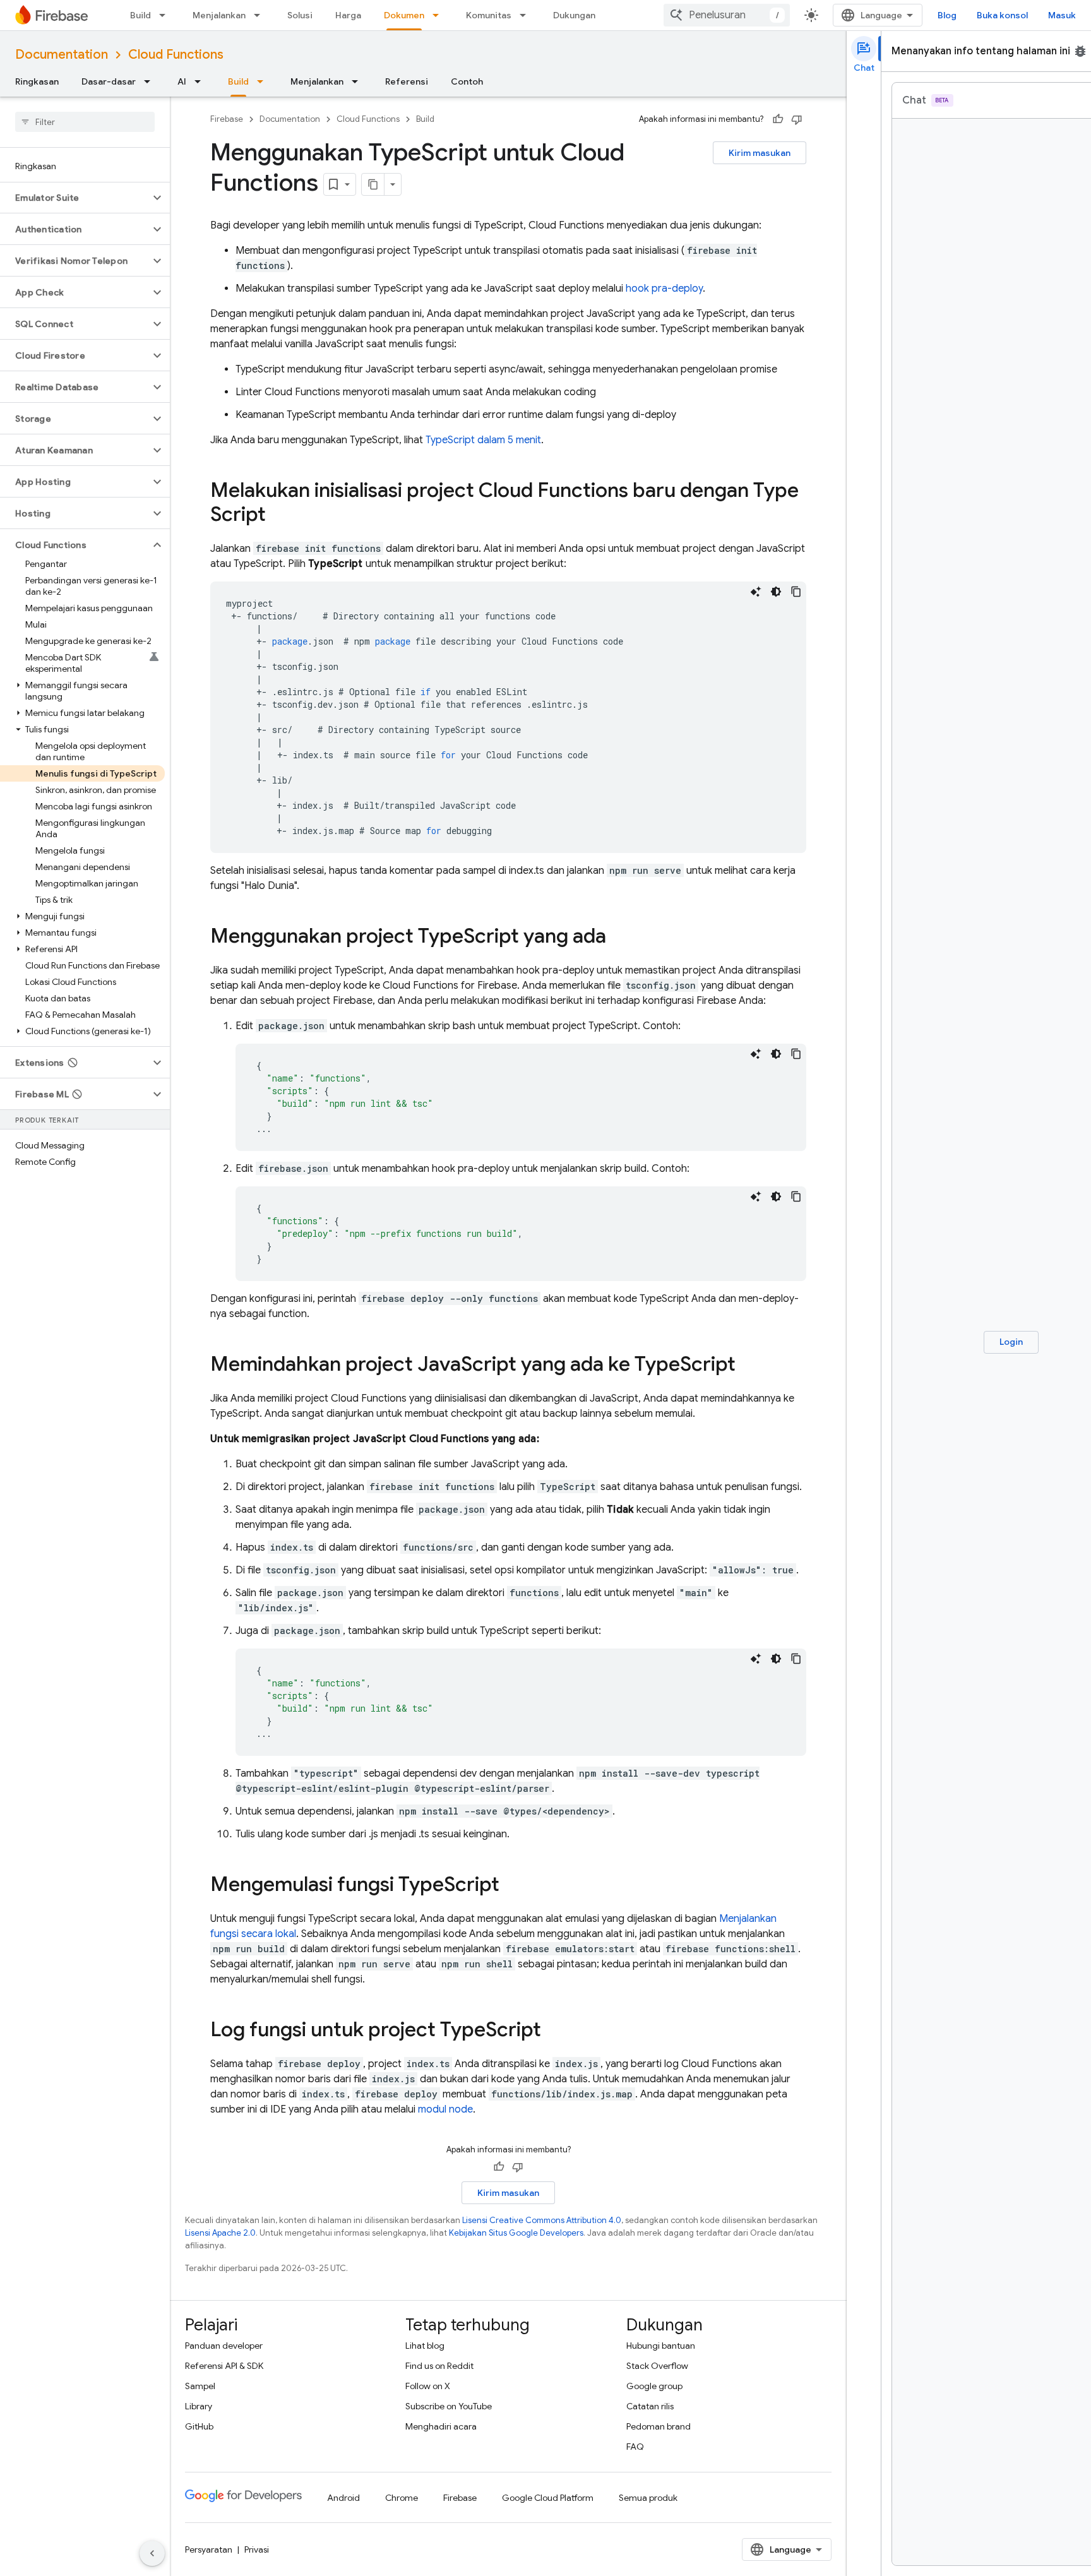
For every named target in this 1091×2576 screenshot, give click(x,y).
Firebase (227, 119)
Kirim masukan (760, 153)
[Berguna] (778, 119)
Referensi (407, 81)
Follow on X (428, 2386)
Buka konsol (1002, 15)
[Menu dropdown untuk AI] (201, 81)
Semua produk (648, 2498)
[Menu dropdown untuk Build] (166, 15)
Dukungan (574, 15)
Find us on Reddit (439, 2366)
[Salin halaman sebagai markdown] (373, 184)
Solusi (300, 15)
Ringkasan (37, 81)
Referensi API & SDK (224, 2366)
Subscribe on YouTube (449, 2406)
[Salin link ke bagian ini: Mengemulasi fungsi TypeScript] (512, 1886)
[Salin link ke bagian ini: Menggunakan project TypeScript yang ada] (619, 938)
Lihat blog (425, 2346)
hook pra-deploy (664, 289)
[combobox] (727, 15)
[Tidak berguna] (797, 119)
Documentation (62, 55)
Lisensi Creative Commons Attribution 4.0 (542, 2220)
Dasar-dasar (109, 81)
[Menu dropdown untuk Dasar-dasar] (151, 81)
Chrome (402, 2498)
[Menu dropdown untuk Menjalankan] (261, 15)
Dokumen (404, 15)
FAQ (635, 2447)
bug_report (1080, 51)
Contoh (467, 81)
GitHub (199, 2426)
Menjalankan (219, 15)
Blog (947, 15)
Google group (654, 2386)
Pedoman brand (659, 2426)
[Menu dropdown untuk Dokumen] (439, 15)
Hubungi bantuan (661, 2346)
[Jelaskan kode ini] (756, 592)
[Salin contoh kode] (796, 592)
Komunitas (489, 15)
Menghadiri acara (441, 2426)
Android (343, 2498)
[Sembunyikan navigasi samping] (152, 2553)
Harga (348, 15)
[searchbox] (85, 122)
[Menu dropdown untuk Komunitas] (527, 15)
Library (199, 2406)
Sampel (200, 2386)
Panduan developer (224, 2346)
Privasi (257, 2549)
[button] (75, 198)
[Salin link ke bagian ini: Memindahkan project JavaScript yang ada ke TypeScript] (748, 1366)
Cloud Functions (176, 55)
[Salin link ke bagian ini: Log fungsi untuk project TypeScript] (554, 2031)
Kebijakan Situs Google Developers (516, 2233)
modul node (445, 2109)
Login (1011, 1342)
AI (182, 81)
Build (140, 15)
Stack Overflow (657, 2366)
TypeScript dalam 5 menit (483, 440)
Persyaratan (209, 2549)
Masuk (1062, 15)
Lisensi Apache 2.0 (220, 2233)
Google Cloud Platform (548, 2498)
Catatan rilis (650, 2406)
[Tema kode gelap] (776, 592)
